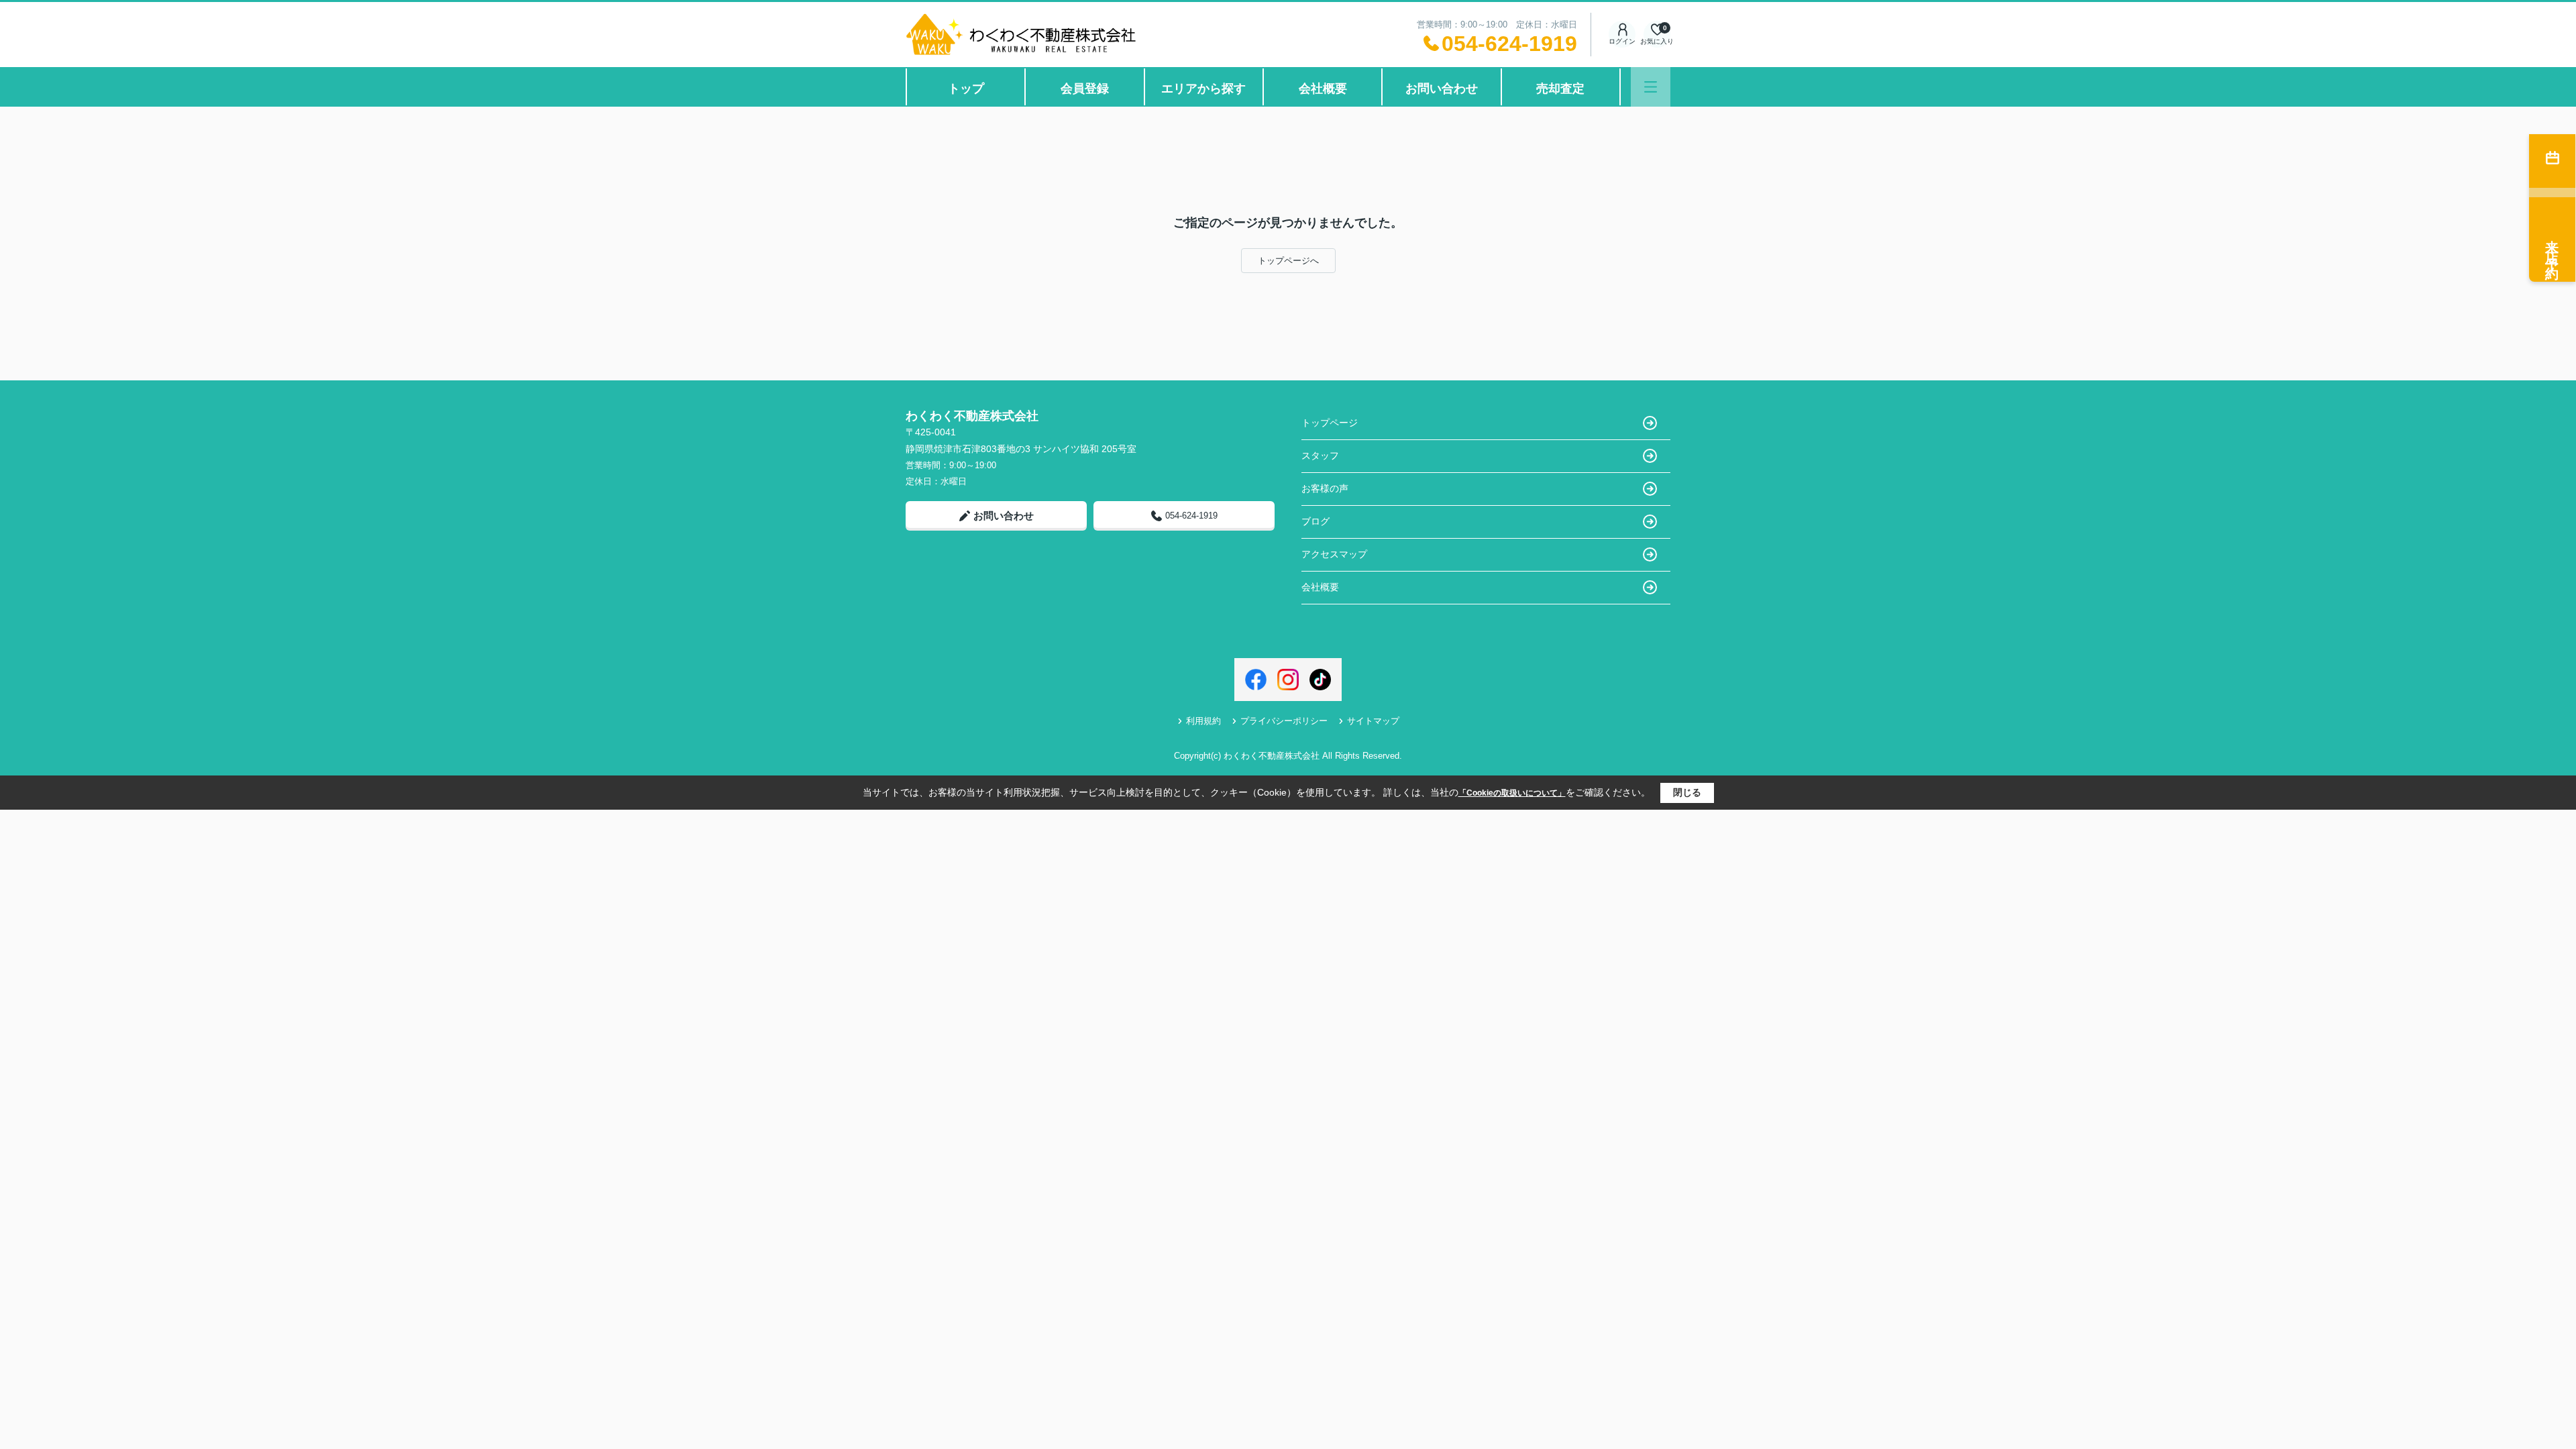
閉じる (1687, 792)
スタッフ (1320, 455)
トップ (966, 89)
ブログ (1316, 521)
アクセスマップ (1334, 554)
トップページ (1330, 423)
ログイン (1622, 41)
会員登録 (1085, 89)
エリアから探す (1203, 89)
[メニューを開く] (1651, 87)
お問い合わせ (1442, 89)
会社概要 (1323, 89)
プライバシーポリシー (1284, 721)
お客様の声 (1325, 488)
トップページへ (1288, 261)
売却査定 (1560, 89)
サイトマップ (1373, 721)
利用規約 (1203, 721)
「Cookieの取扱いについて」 (1512, 793)
